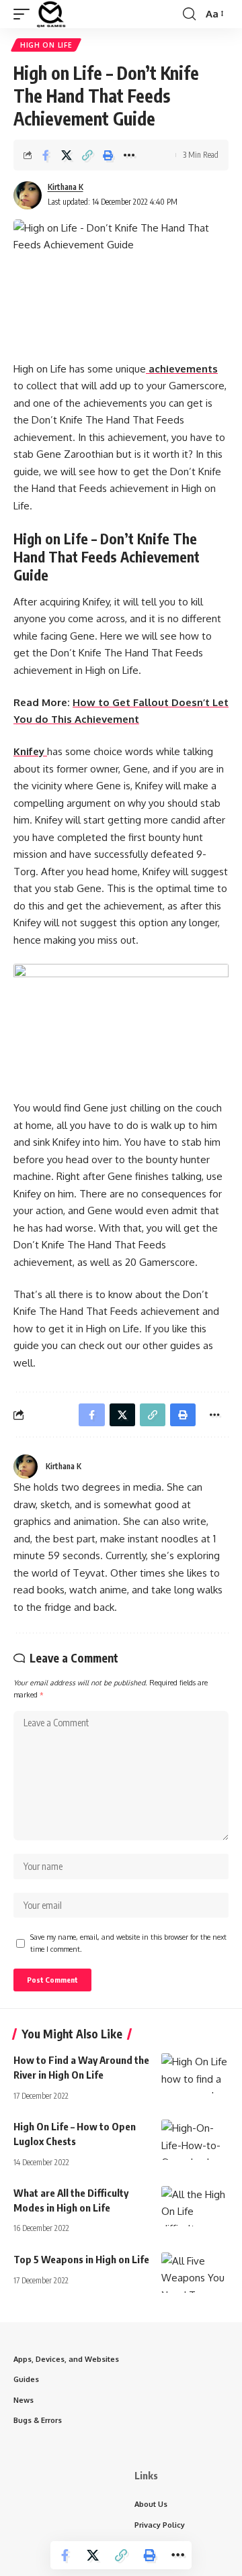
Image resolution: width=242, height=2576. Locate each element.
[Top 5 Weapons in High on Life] (195, 2273)
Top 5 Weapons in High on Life (81, 2259)
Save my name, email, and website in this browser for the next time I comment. (128, 1943)
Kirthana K (66, 187)
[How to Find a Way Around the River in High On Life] (195, 2073)
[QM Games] (51, 14)
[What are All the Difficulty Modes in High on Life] (195, 2206)
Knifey (30, 751)
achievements (182, 369)
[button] (25, 14)
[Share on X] (67, 155)
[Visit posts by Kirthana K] (28, 195)
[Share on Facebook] (46, 155)
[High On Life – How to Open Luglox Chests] (195, 2140)
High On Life (46, 45)
